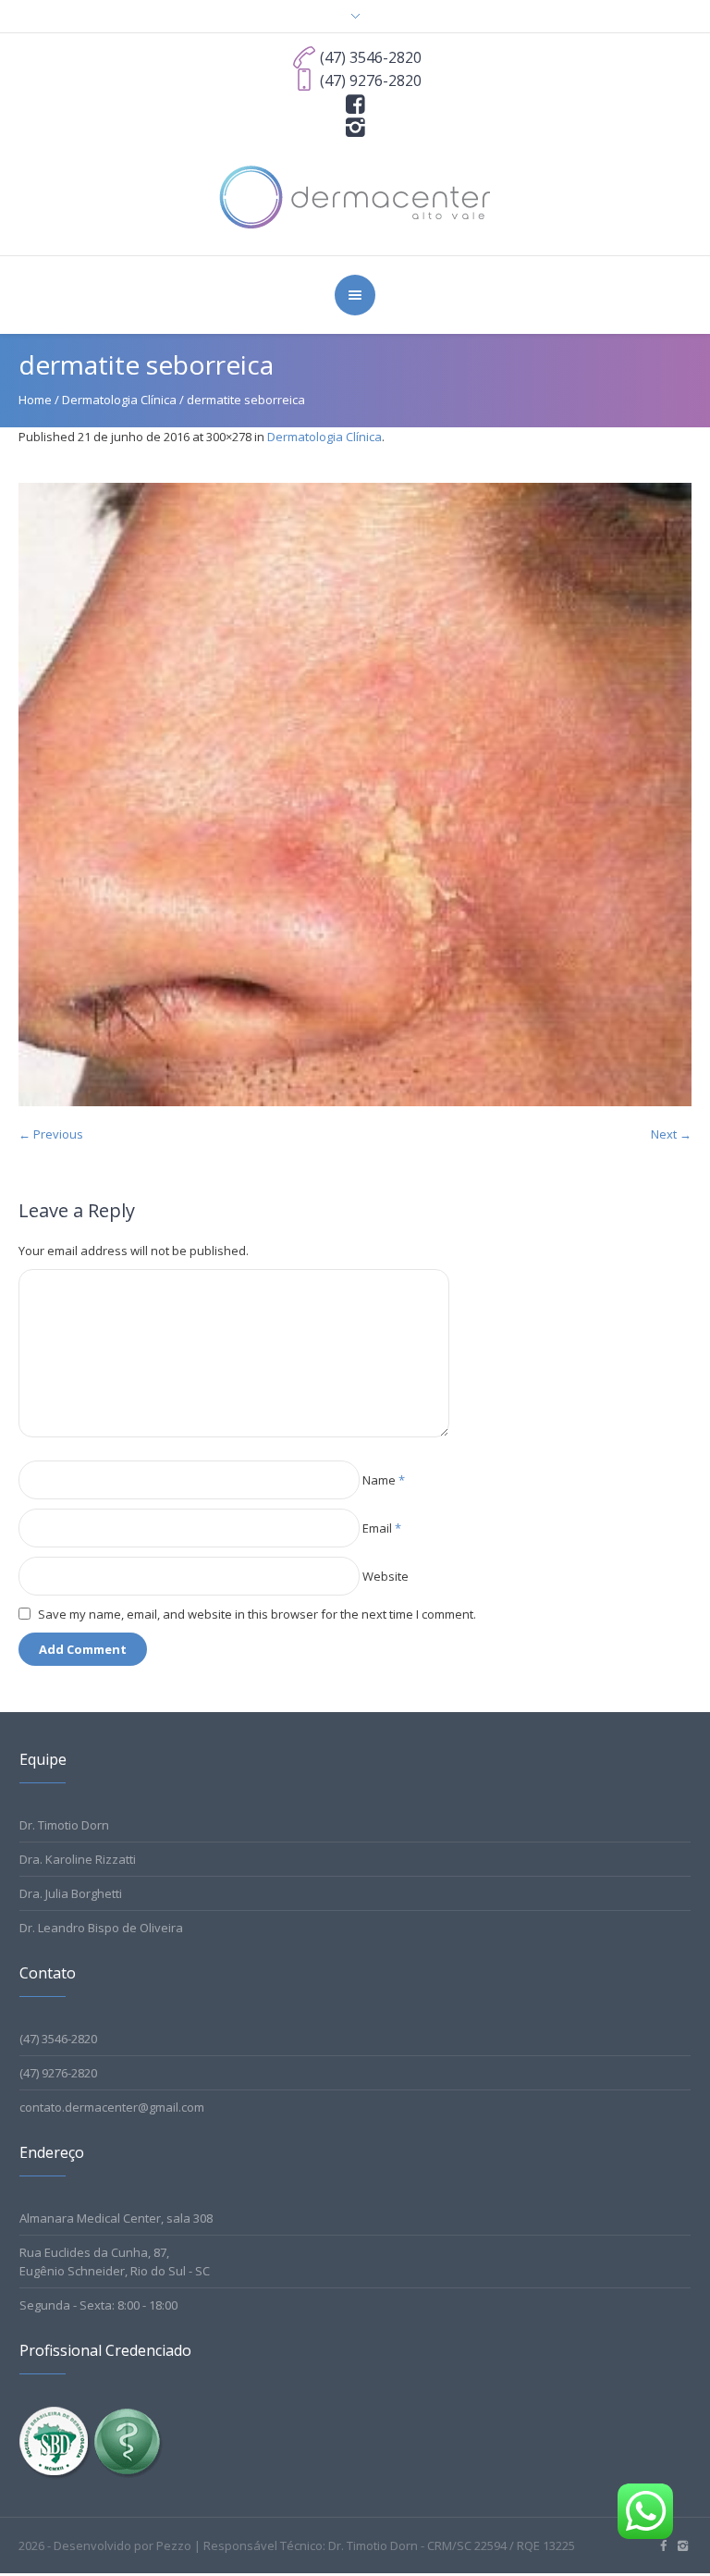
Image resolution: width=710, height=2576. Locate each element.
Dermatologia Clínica (119, 400)
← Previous (51, 1134)
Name (384, 1480)
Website (386, 1576)
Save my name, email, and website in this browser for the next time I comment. (257, 1614)
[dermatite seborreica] (355, 795)
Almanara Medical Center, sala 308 (116, 2218)
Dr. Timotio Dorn (64, 1825)
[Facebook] (355, 103)
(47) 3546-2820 (58, 2039)
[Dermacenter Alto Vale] (355, 195)
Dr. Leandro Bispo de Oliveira (101, 1928)
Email (382, 1528)
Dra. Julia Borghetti (71, 1893)
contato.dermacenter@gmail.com (112, 2107)
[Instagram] (355, 126)
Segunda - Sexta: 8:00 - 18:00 (98, 2305)
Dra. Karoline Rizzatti (78, 1859)
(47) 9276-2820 (58, 2073)
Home (35, 400)
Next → (671, 1134)
